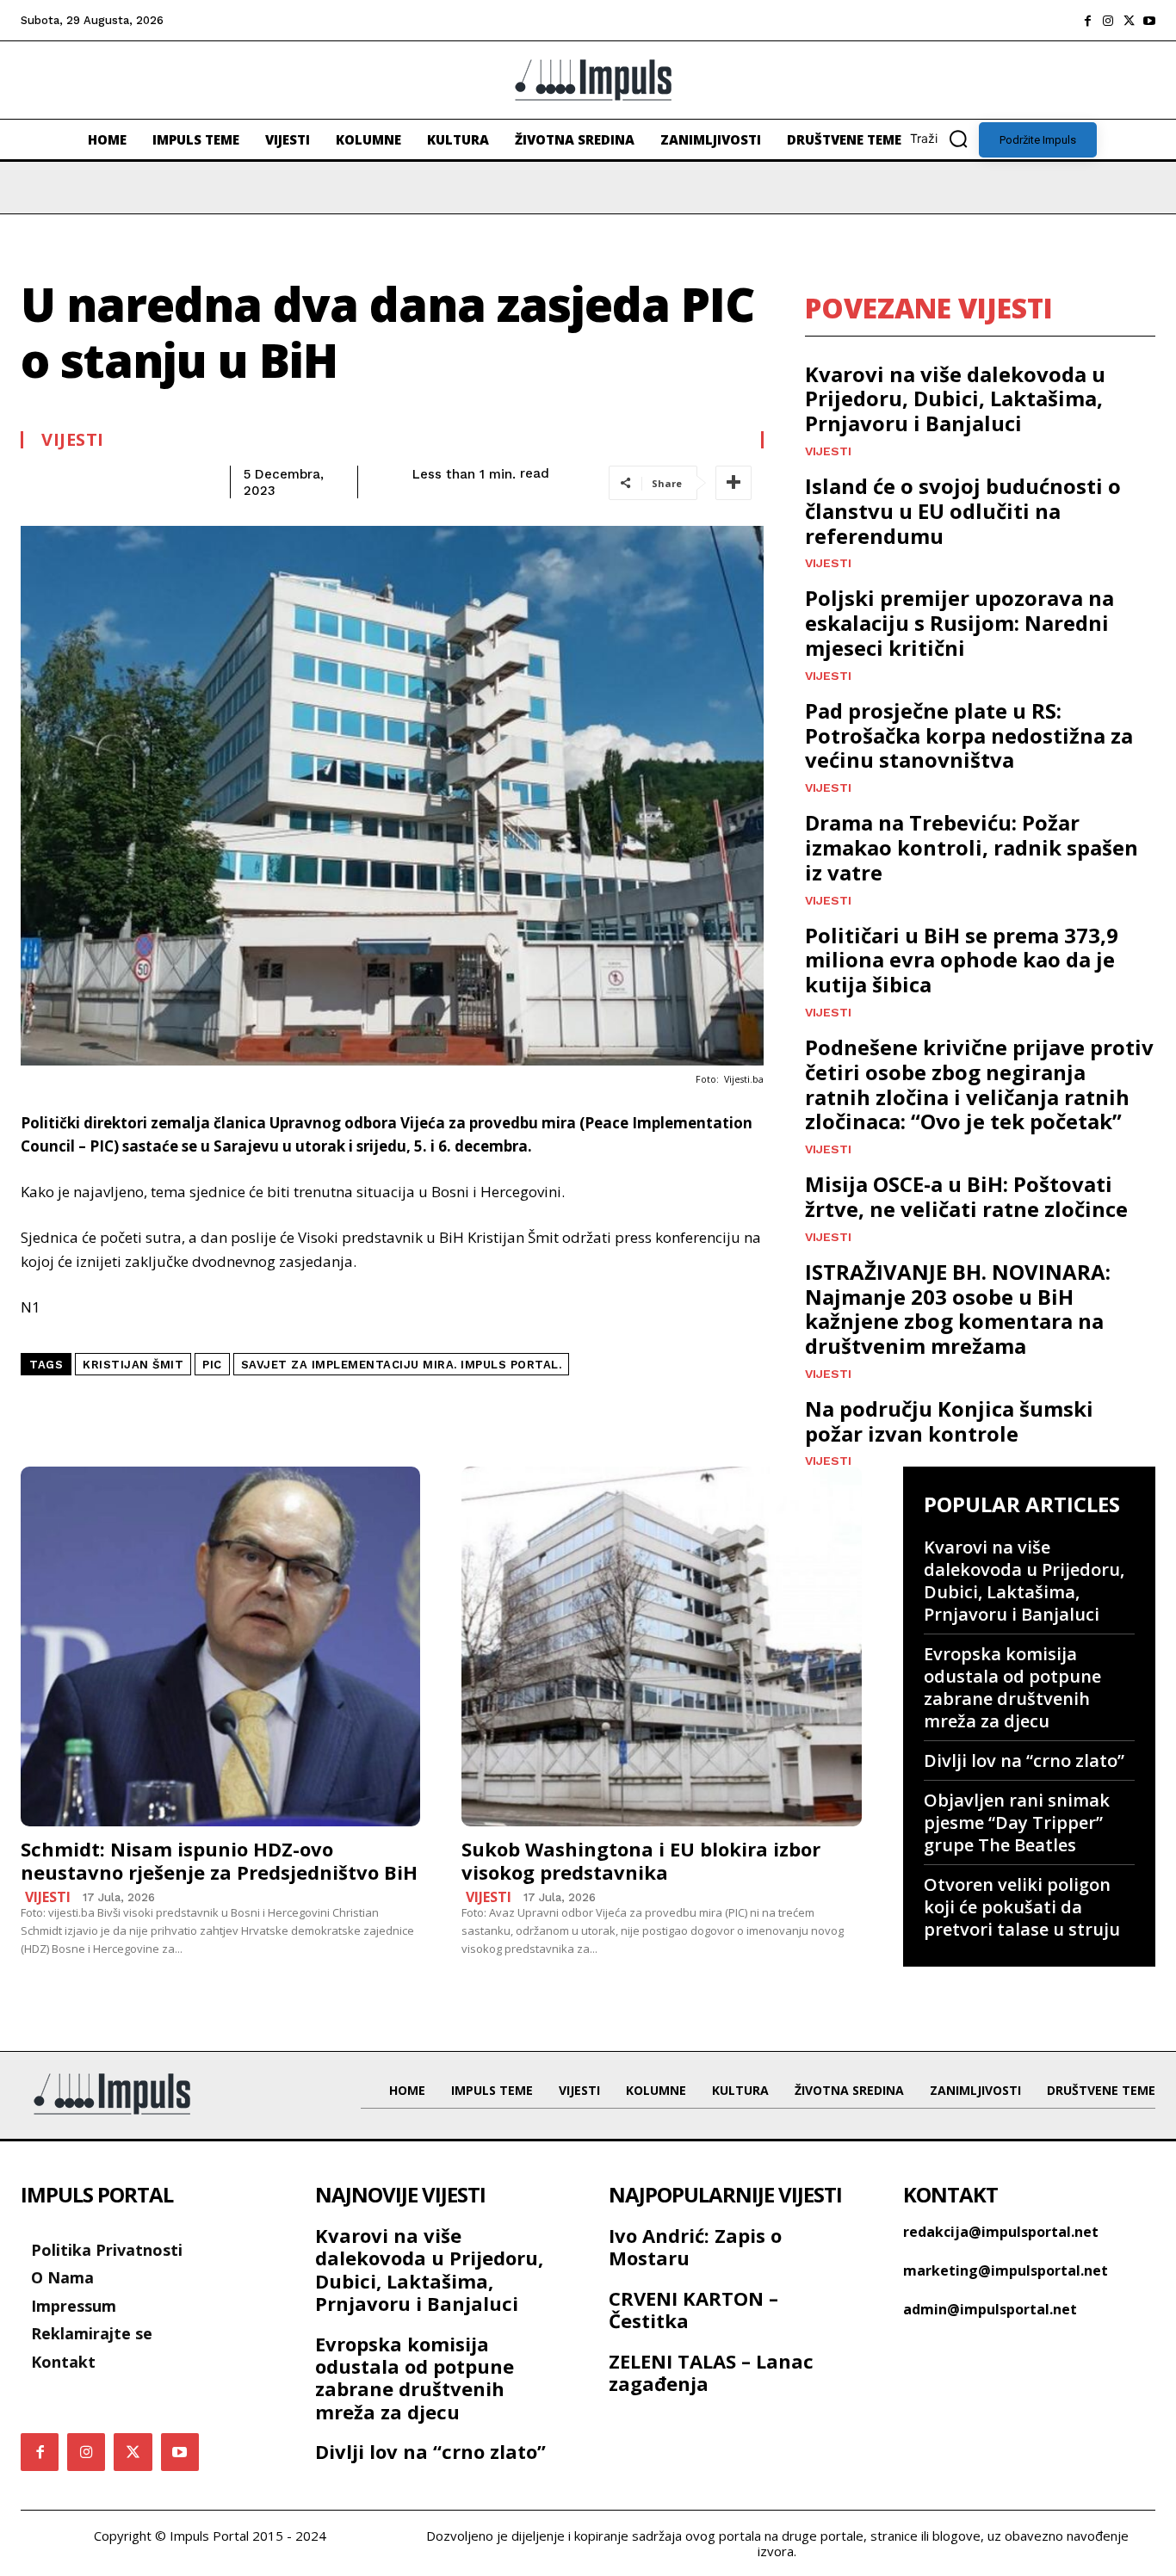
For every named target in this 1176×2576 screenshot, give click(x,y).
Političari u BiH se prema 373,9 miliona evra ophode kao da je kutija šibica (962, 960)
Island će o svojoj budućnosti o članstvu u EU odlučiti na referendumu (963, 511)
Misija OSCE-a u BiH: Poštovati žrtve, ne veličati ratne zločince (966, 1196)
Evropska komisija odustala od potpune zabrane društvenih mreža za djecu (1012, 1687)
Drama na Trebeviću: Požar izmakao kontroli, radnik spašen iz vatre (972, 847)
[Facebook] (1087, 21)
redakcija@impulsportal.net (1001, 2232)
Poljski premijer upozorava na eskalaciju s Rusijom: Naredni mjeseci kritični (959, 623)
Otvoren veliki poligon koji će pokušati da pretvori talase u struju (1022, 1907)
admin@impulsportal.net (990, 2309)
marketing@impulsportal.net (1006, 2270)
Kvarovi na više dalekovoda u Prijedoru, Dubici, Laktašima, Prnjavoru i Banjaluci (955, 399)
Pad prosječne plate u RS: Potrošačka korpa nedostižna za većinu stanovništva (969, 735)
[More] (733, 483)
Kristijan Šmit (133, 1365)
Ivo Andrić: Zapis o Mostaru (695, 2246)
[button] (944, 139)
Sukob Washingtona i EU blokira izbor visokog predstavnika (641, 1860)
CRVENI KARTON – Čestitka (693, 2309)
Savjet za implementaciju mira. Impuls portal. (402, 1365)
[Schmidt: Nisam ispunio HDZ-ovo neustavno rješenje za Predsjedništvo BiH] (220, 1646)
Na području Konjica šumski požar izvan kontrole (949, 1421)
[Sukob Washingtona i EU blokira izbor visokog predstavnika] (661, 1646)
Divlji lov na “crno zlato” (1024, 1761)
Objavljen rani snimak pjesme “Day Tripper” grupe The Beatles (1017, 1822)
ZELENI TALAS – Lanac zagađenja (711, 2372)
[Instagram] (1108, 21)
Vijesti (73, 440)
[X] (1129, 21)
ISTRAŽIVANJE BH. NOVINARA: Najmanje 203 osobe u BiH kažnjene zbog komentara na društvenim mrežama (958, 1309)
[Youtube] (1149, 21)
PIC (212, 1365)
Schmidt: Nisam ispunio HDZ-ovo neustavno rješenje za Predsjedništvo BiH (219, 1860)
